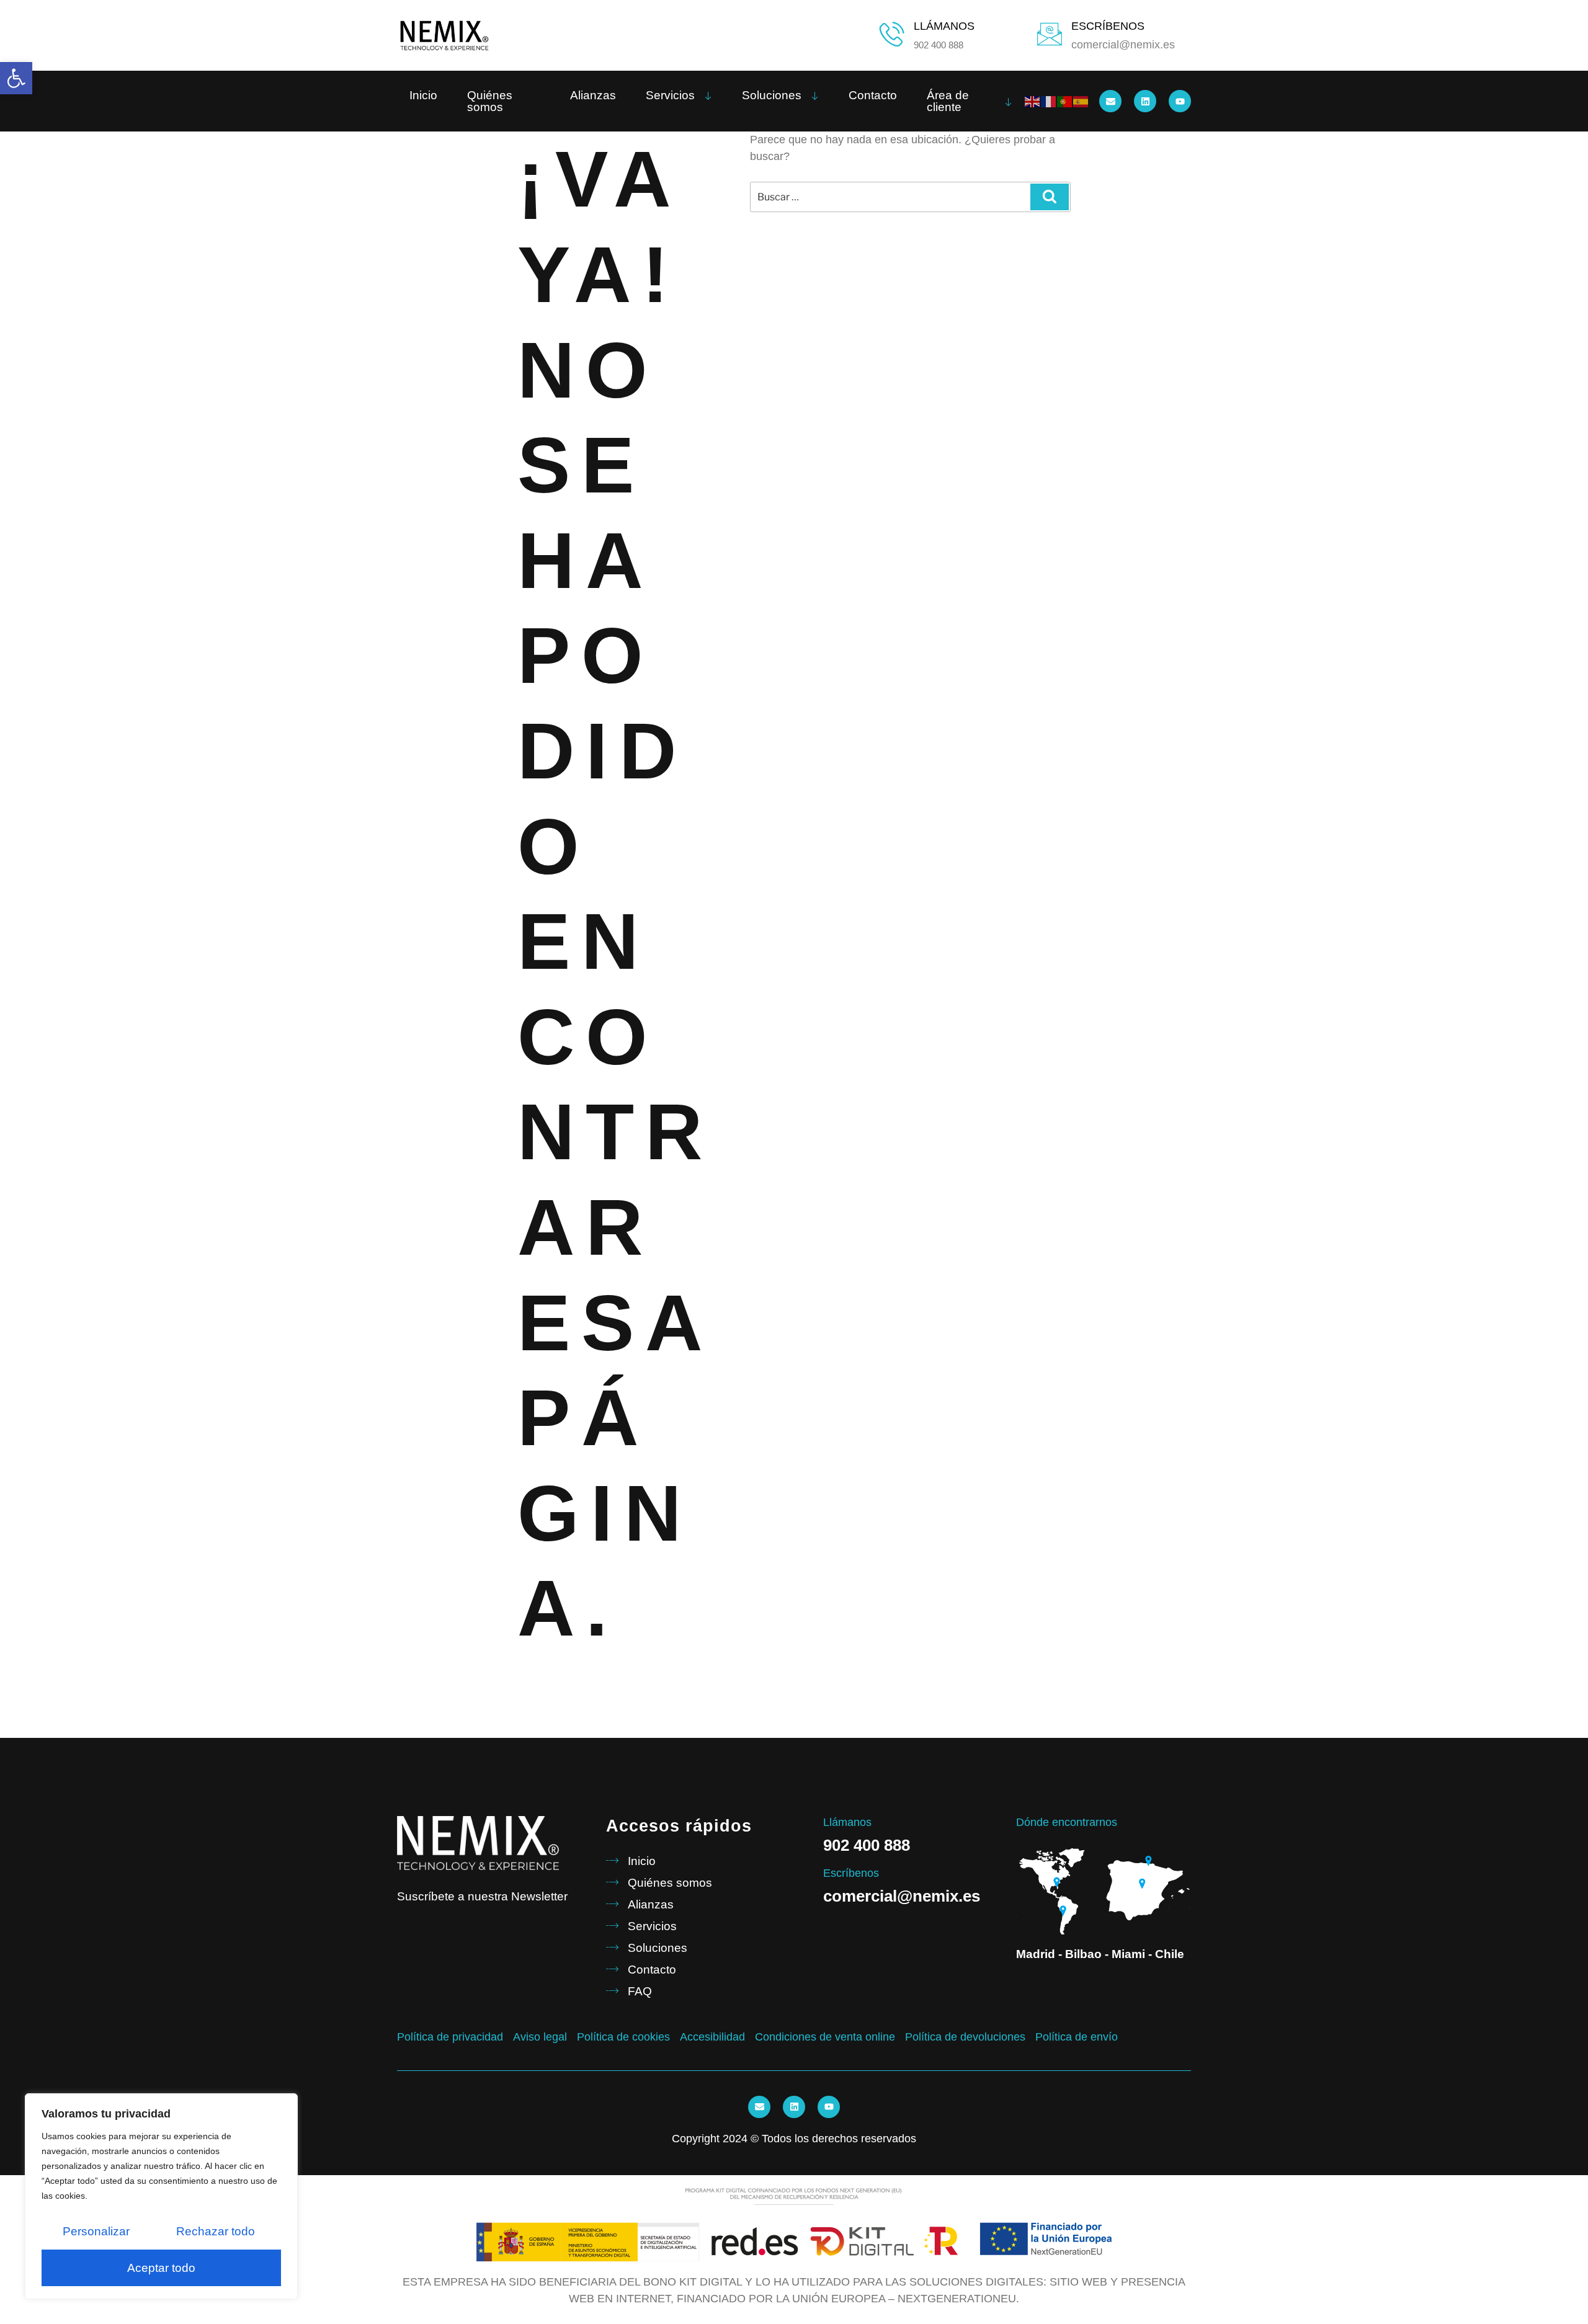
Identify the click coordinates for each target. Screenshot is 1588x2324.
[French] (1049, 101)
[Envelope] (1110, 101)
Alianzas (593, 95)
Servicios (670, 95)
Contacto (873, 95)
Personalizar (96, 2231)
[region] (161, 2196)
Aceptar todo (161, 2268)
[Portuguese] (1065, 101)
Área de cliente (948, 101)
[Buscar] (1050, 197)
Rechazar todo (216, 2231)
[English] (1033, 101)
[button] (16, 78)
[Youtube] (1180, 101)
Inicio (423, 95)
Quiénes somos (490, 101)
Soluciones (772, 95)
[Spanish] (1081, 101)
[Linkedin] (1145, 101)
